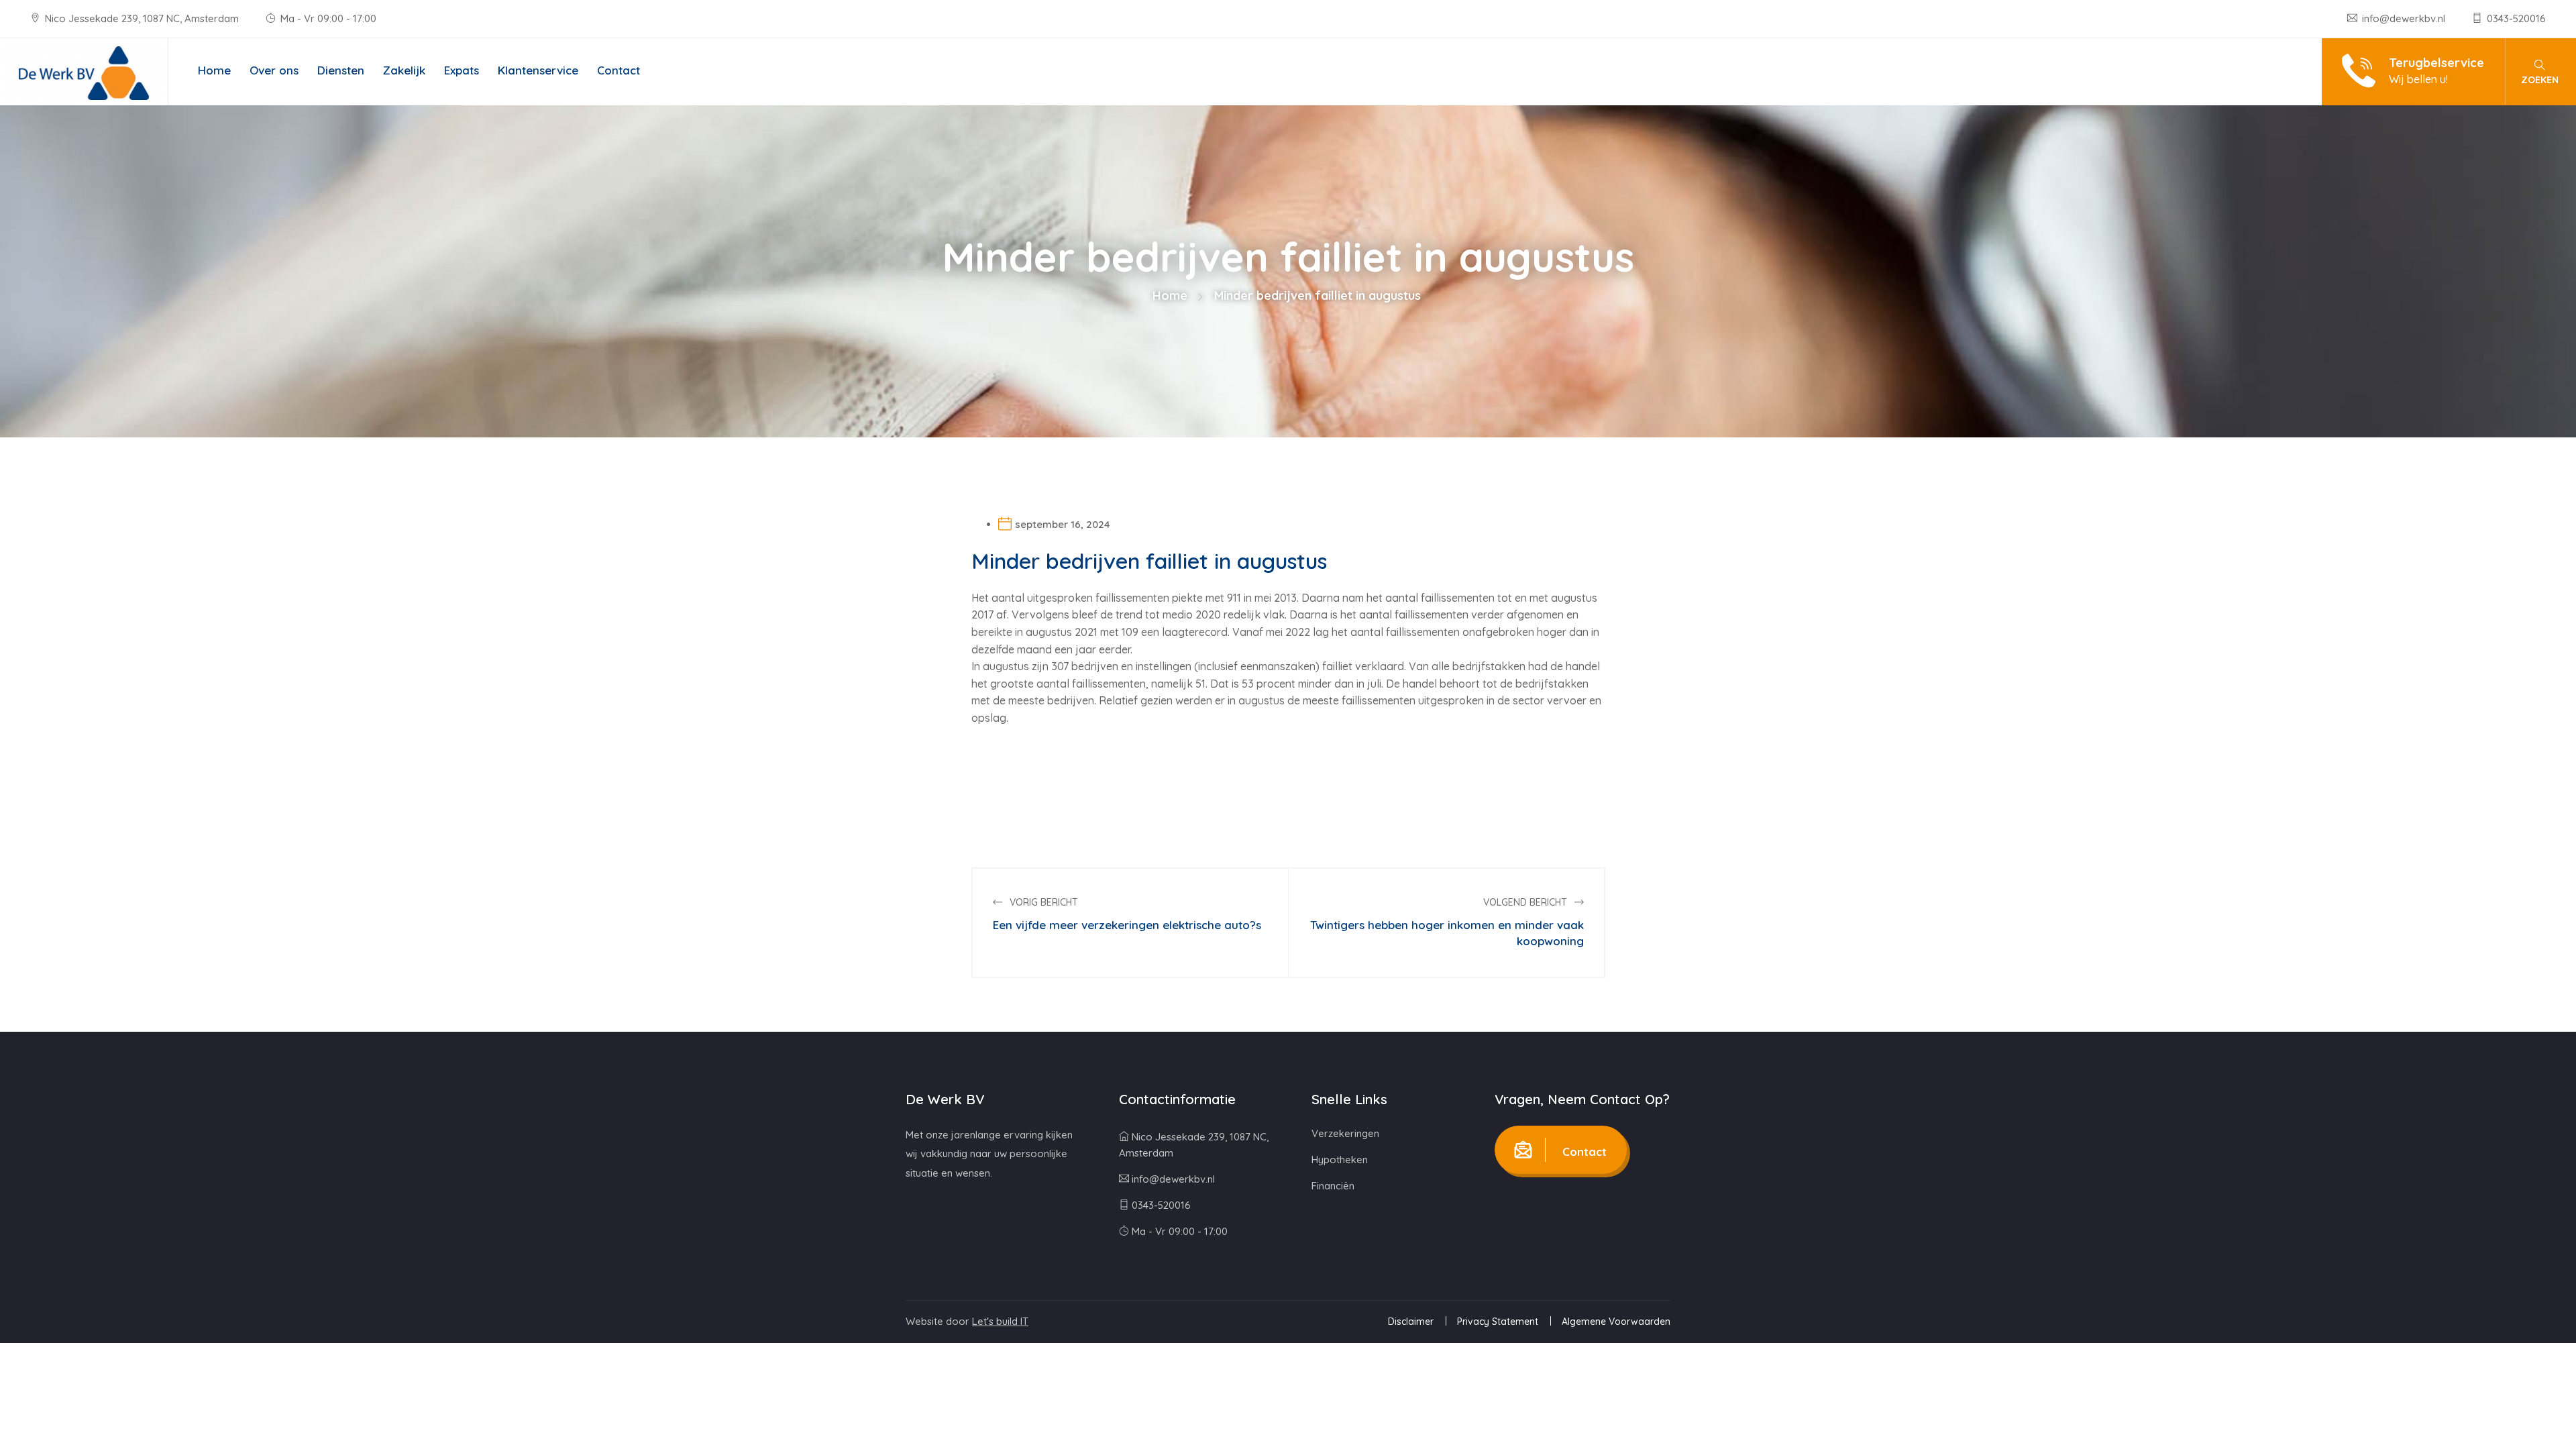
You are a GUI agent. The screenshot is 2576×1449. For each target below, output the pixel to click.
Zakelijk (404, 70)
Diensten (341, 70)
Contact (619, 70)
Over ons (274, 70)
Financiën (1333, 1186)
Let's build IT (1000, 1321)
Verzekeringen (1345, 1133)
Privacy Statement (1498, 1322)
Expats (462, 70)
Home (214, 70)
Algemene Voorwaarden (1616, 1322)
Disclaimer (1411, 1322)
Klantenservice (538, 70)
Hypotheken (1340, 1160)
